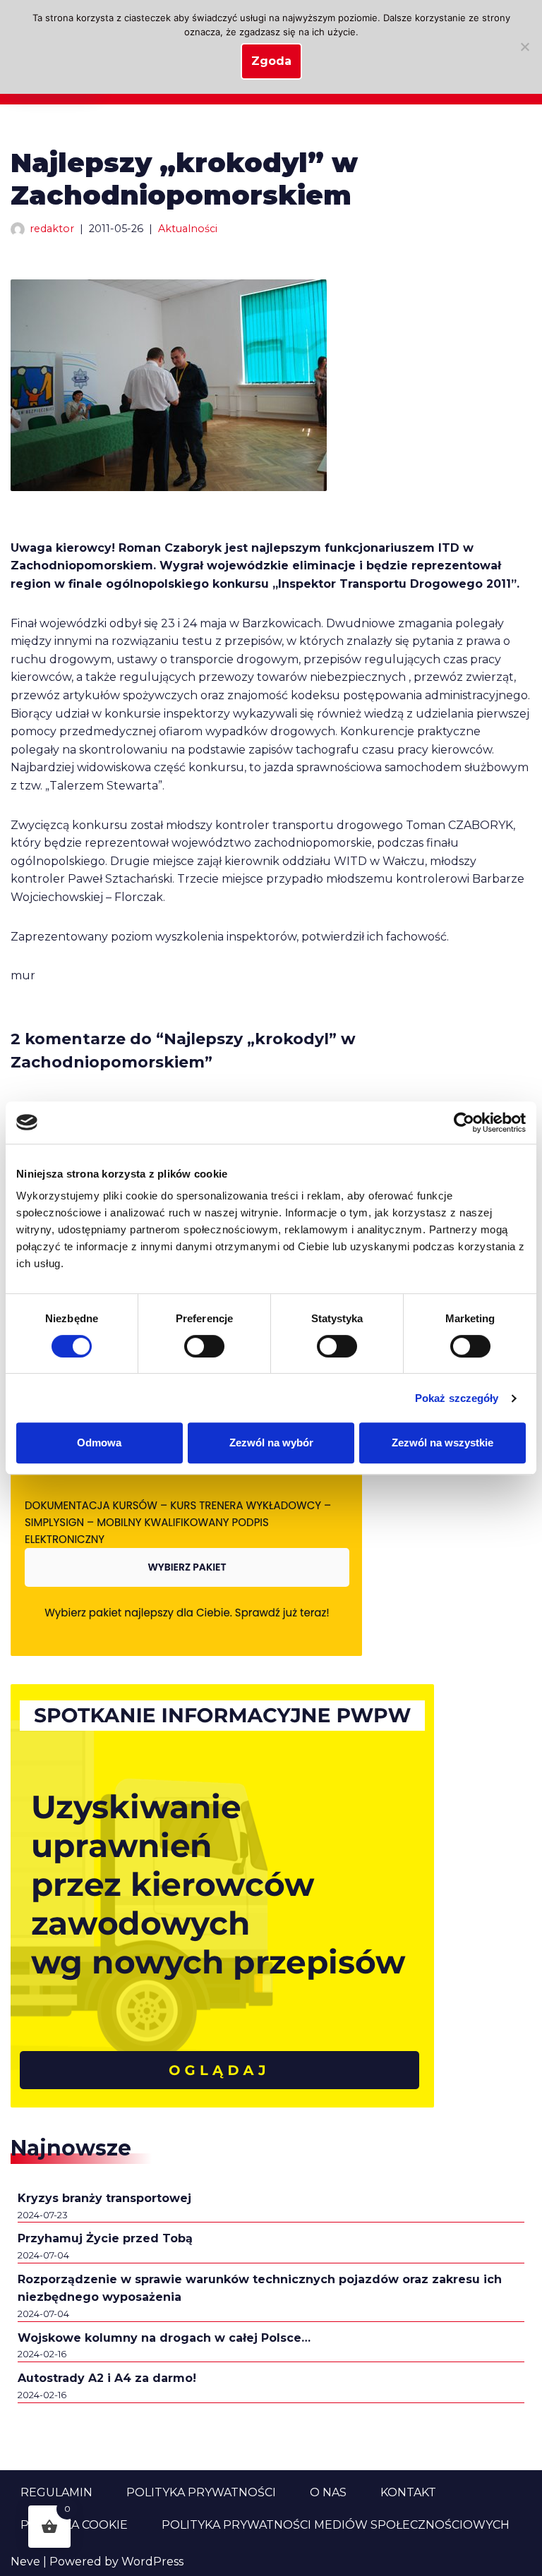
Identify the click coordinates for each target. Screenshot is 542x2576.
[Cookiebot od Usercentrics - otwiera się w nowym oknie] (464, 1123)
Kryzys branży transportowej (104, 2198)
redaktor (52, 229)
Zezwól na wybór (271, 1443)
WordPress (152, 2562)
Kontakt (408, 2492)
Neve (25, 2562)
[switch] (204, 1346)
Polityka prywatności (201, 2492)
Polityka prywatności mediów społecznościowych (336, 2525)
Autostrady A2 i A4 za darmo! (107, 2378)
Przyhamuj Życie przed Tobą (105, 2238)
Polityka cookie (74, 2525)
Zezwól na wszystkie (442, 1443)
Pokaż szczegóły (457, 1398)
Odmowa (99, 1443)
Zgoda (271, 61)
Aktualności (188, 229)
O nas (328, 2492)
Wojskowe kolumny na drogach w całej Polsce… (164, 2338)
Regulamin (56, 2492)
